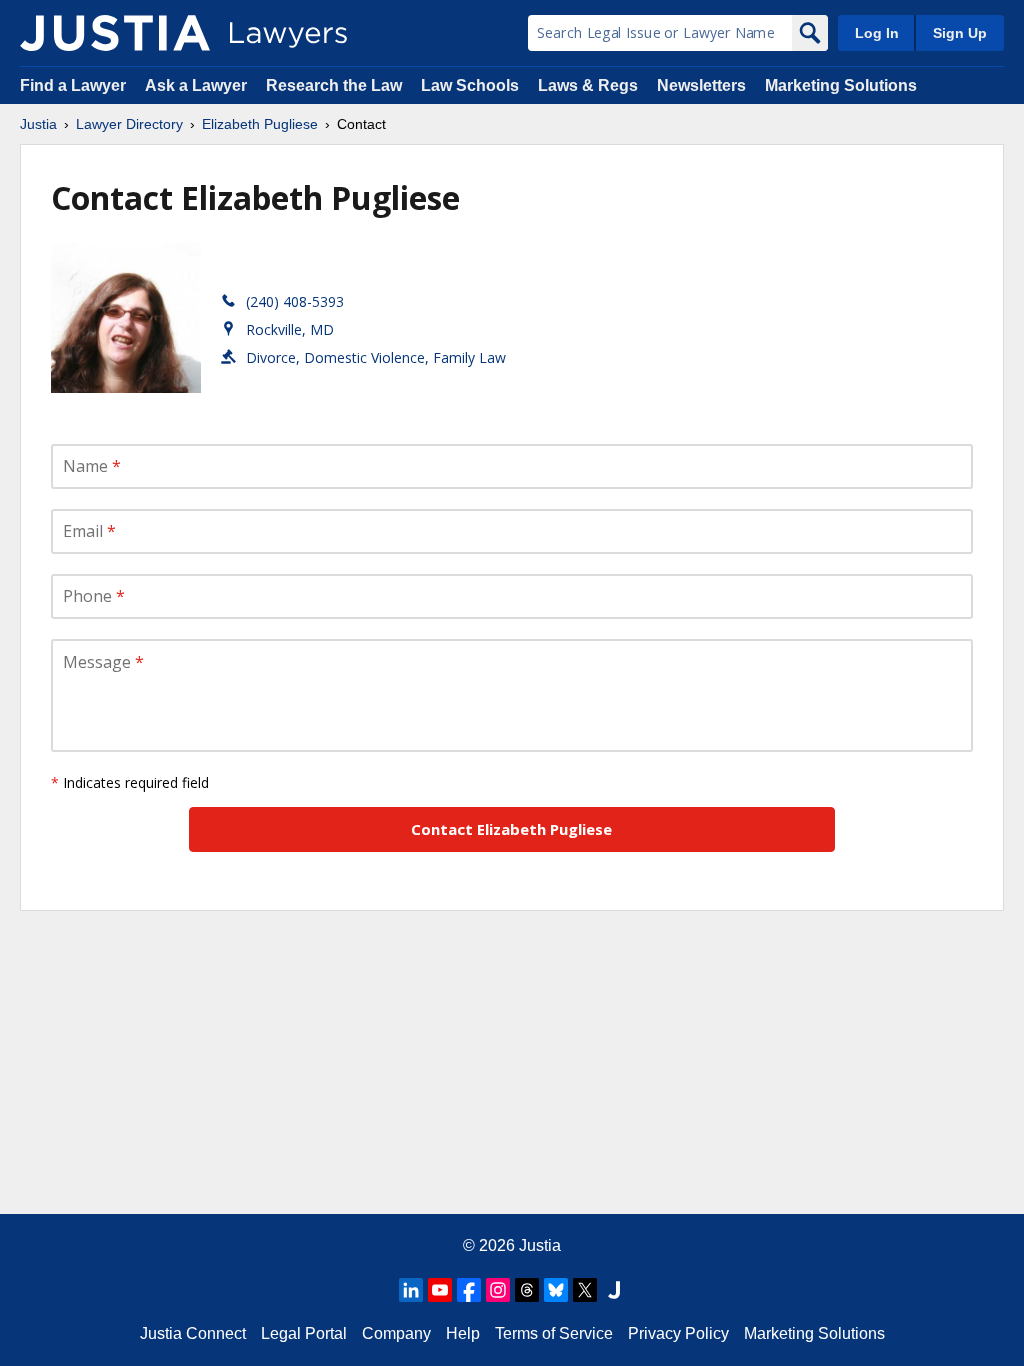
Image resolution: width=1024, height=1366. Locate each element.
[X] (585, 1290)
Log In (877, 33)
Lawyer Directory (129, 124)
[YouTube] (440, 1290)
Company (396, 1333)
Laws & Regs (588, 85)
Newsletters (701, 85)
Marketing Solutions (841, 85)
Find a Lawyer (73, 85)
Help (463, 1333)
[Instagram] (498, 1290)
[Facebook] (469, 1290)
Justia (38, 124)
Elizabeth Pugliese (260, 124)
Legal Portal (304, 1333)
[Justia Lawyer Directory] (115, 33)
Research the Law (334, 85)
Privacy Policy (678, 1333)
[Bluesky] (556, 1290)
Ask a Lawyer (198, 85)
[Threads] (527, 1290)
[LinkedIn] (411, 1290)
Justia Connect (193, 1333)
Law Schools (470, 85)
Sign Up (960, 33)
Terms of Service (554, 1333)
